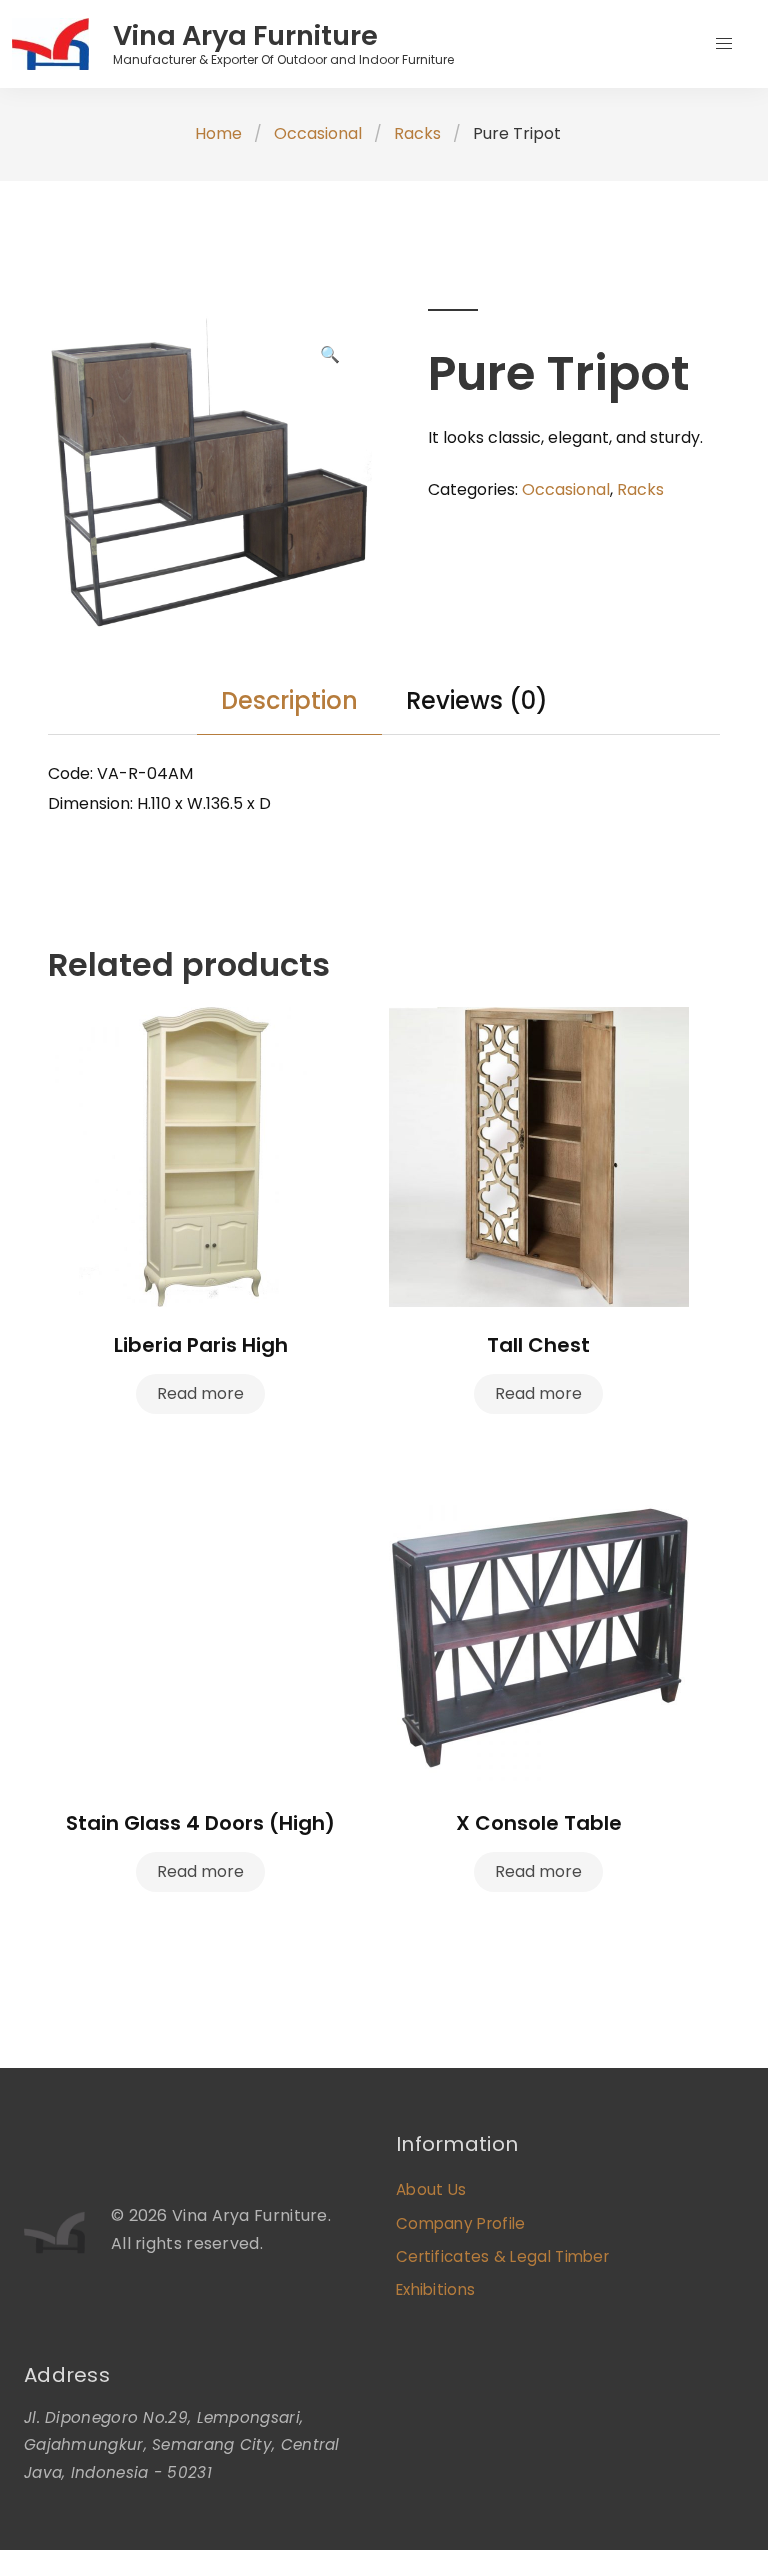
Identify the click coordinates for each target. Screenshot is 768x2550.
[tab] (289, 700)
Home (218, 133)
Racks (417, 133)
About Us (431, 2189)
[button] (724, 44)
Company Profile (461, 2223)
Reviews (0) (477, 700)
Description (289, 700)
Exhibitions (435, 2289)
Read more (200, 1393)
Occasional (318, 133)
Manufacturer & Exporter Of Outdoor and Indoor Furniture (283, 59)
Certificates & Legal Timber (502, 2256)
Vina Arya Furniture (245, 35)
